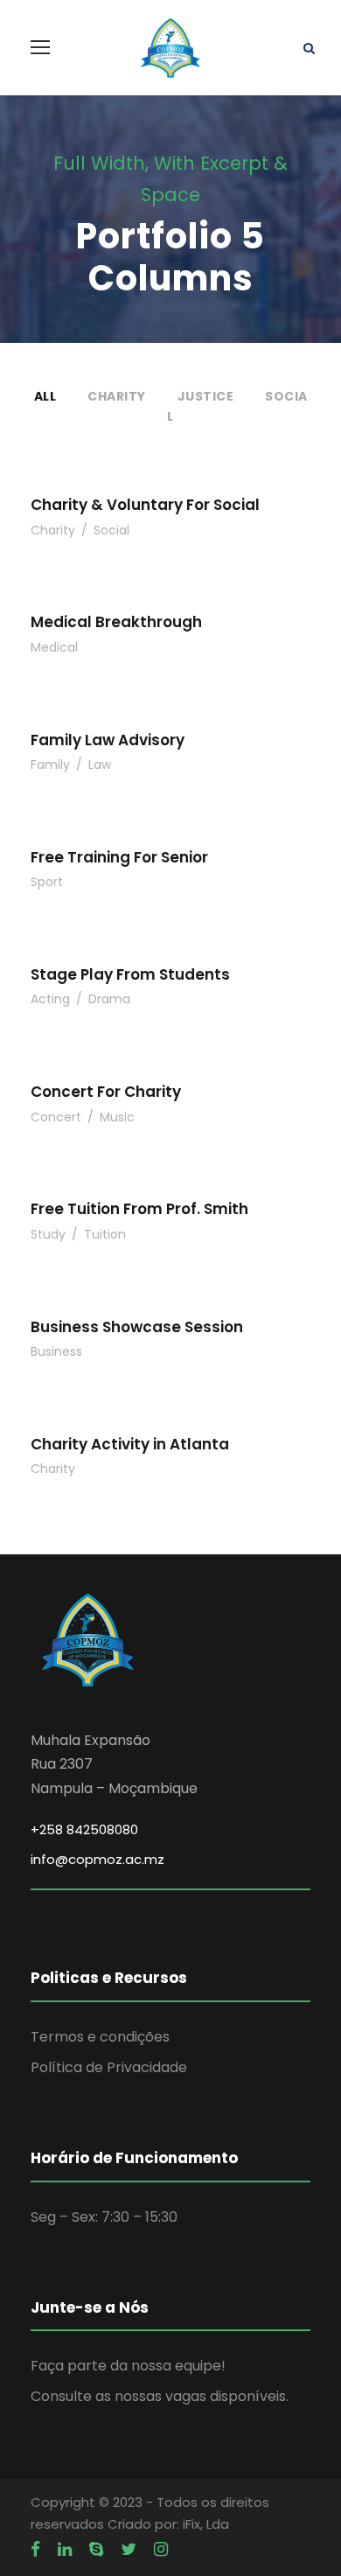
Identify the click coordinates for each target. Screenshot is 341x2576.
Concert (56, 1117)
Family (50, 764)
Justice (206, 396)
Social (111, 530)
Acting (50, 999)
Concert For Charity (106, 1092)
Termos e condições (100, 2037)
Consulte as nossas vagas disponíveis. (160, 2396)
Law (100, 764)
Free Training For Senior (119, 857)
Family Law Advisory (108, 740)
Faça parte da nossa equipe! (128, 2366)
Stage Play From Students (130, 974)
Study (48, 1234)
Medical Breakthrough (116, 622)
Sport (47, 882)
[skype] (96, 2550)
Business (56, 1351)
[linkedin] (65, 2550)
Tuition (105, 1234)
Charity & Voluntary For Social (145, 505)
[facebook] (35, 2550)
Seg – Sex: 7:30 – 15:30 (104, 2217)
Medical (54, 647)
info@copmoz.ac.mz (97, 1859)
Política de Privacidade (109, 2067)
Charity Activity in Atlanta (130, 1444)
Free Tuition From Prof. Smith (139, 1209)
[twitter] (129, 2550)
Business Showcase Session (137, 1327)
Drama (109, 999)
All (45, 396)
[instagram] (161, 2550)
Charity (117, 396)
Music (117, 1117)
